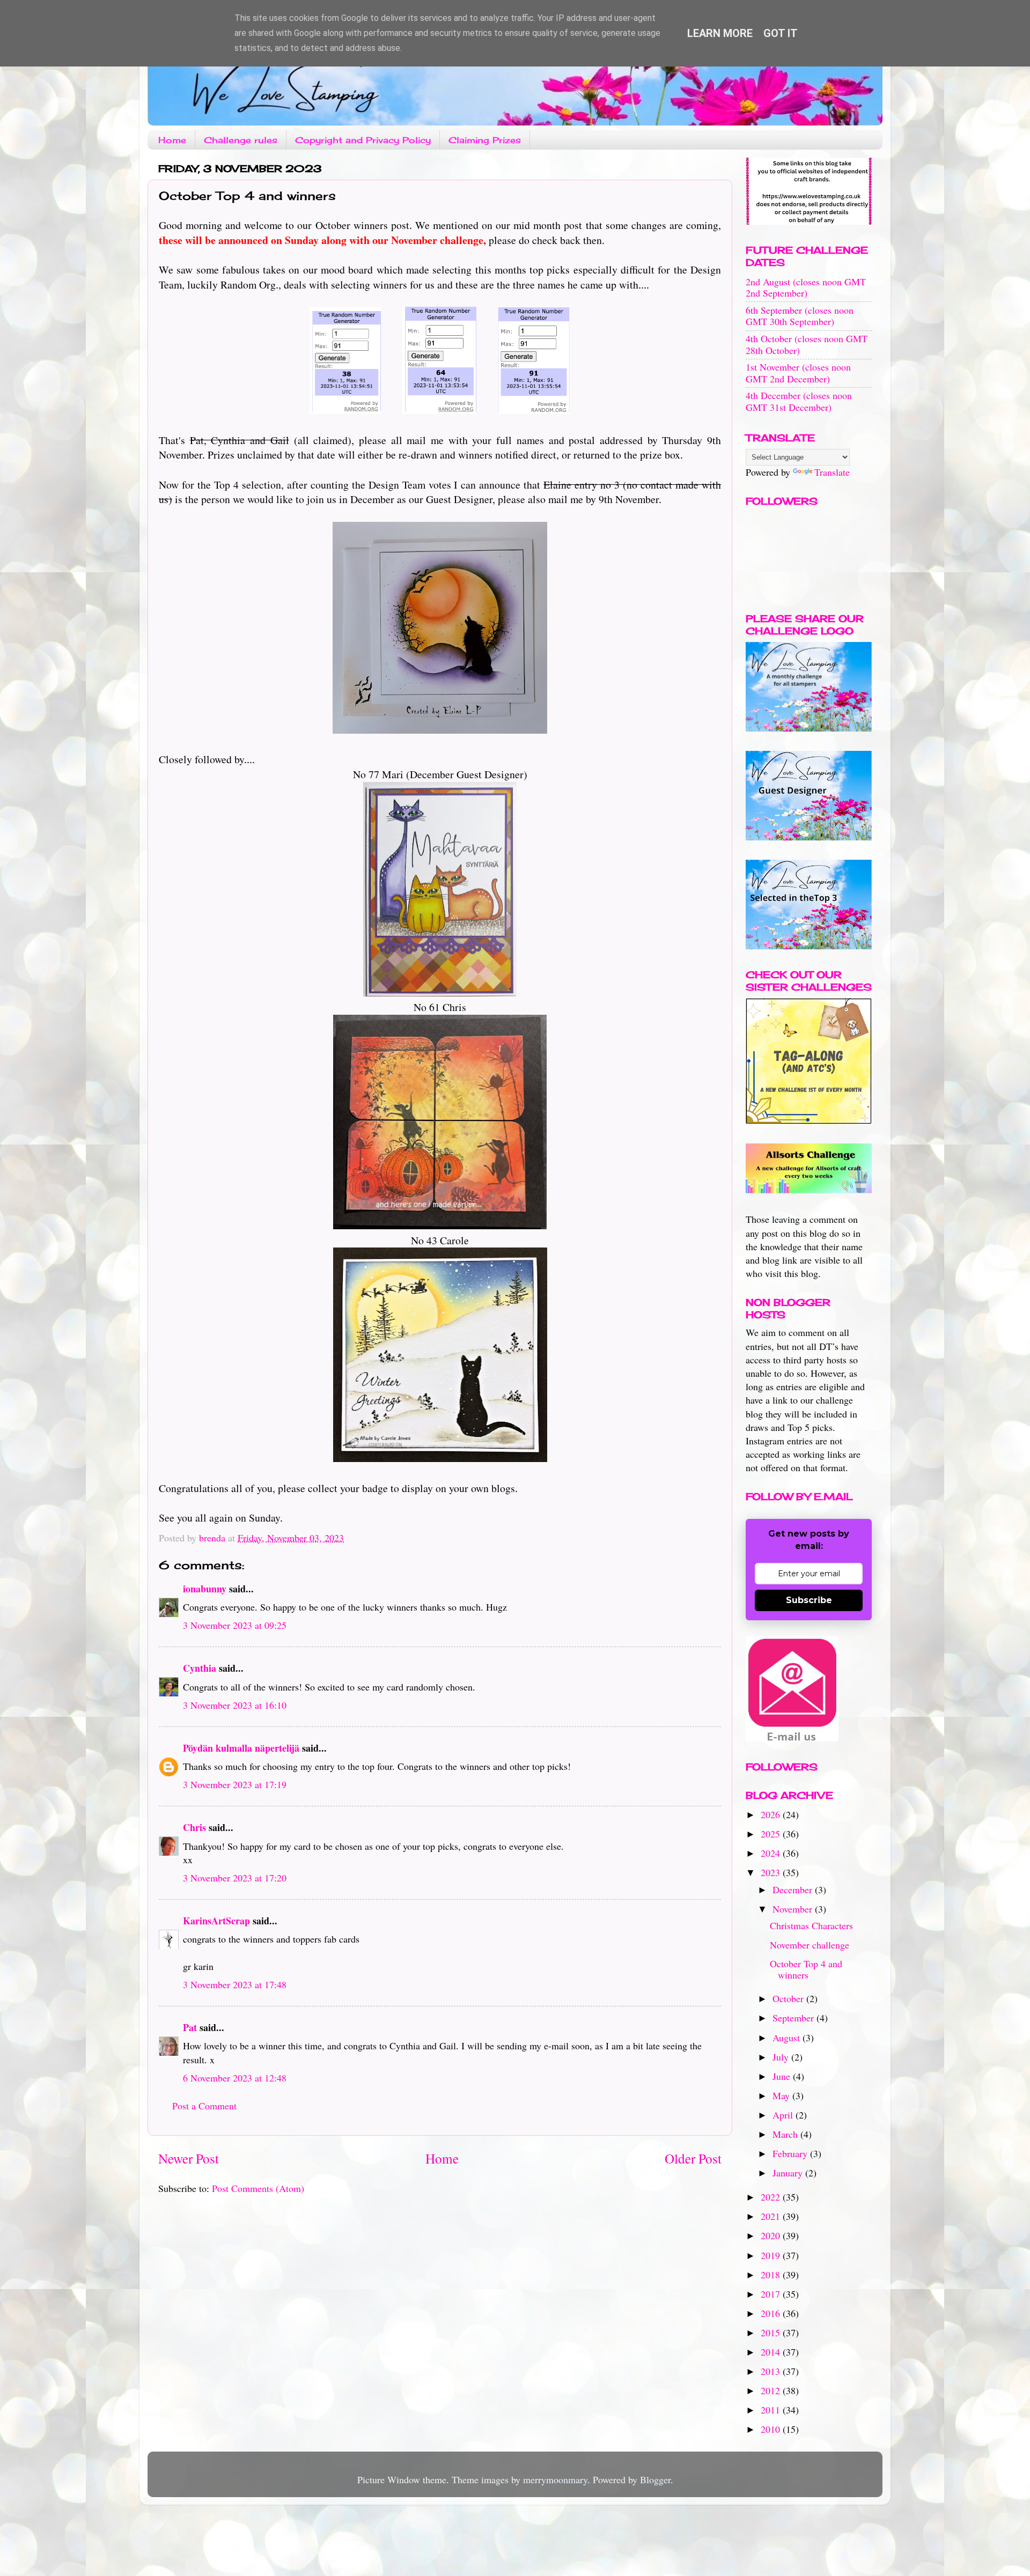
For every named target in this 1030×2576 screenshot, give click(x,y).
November (794, 1909)
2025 (772, 1834)
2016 (772, 2313)
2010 (772, 2429)
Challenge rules (241, 140)
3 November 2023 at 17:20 (235, 1878)
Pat (190, 2027)
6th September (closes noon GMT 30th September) (800, 316)
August (788, 2038)
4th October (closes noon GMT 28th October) (807, 344)
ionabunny (205, 1589)
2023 (772, 1872)
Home (172, 140)
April (784, 2115)
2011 (772, 2410)
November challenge (810, 1945)
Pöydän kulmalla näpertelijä (241, 1748)
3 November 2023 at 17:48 (235, 1984)
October (789, 1998)
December (794, 1889)
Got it (781, 33)
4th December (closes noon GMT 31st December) (799, 401)
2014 (772, 2352)
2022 (772, 2197)
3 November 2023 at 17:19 (235, 1784)
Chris (194, 1827)
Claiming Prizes (485, 140)
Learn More (720, 33)
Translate (832, 472)
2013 (772, 2371)
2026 (772, 1814)
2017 (772, 2294)
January (789, 2173)
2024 (772, 1853)
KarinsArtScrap (216, 1921)
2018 (772, 2275)
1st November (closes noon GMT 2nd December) (798, 373)
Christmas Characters (811, 1925)
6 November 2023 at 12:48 (235, 2078)
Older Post (693, 2158)
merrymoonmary (555, 2479)
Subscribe (809, 1600)
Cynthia (200, 1668)
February (791, 2153)
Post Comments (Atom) (258, 2188)
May (782, 2095)
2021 (772, 2216)
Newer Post (189, 2158)
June (783, 2076)
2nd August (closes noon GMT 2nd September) (806, 287)
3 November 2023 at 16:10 (235, 1705)
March (786, 2134)
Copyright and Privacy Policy (363, 140)
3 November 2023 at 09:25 (235, 1625)
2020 (772, 2235)
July (782, 2057)
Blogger (655, 2479)
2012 (772, 2390)
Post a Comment (204, 2106)
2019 (772, 2255)
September (794, 2018)
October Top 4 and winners (806, 1969)
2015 (772, 2333)
